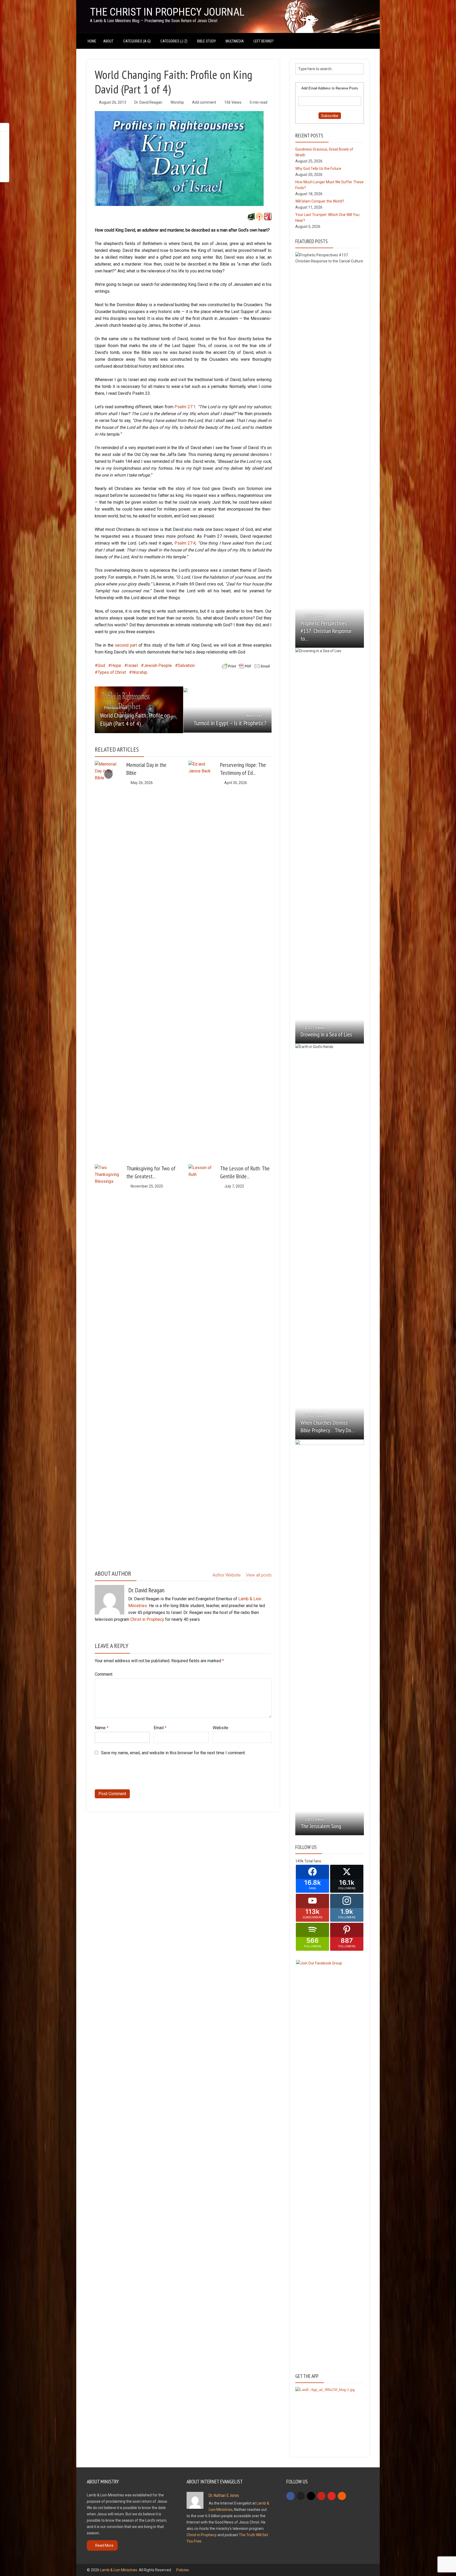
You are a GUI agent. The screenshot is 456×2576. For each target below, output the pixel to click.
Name (102, 1728)
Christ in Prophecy (147, 1619)
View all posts (259, 1575)
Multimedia (235, 41)
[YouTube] (332, 2496)
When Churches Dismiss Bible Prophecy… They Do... (327, 1426)
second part (126, 645)
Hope (116, 665)
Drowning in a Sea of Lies (326, 1034)
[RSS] (342, 2496)
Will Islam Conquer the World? (320, 201)
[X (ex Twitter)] (301, 2496)
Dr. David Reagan (148, 102)
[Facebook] (290, 2496)
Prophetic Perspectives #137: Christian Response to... (326, 631)
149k (299, 1861)
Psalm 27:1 (185, 407)
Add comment (204, 102)
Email (160, 1728)
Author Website (227, 1575)
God (101, 665)
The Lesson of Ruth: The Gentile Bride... (245, 1172)
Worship (177, 102)
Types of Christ (112, 672)
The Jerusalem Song (321, 1826)
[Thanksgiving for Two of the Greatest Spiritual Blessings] (108, 1362)
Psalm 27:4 (185, 543)
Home (92, 41)
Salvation (186, 665)
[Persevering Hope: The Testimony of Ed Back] (202, 959)
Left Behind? (264, 41)
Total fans (313, 1861)
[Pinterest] (321, 2496)
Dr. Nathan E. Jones (224, 2495)
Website (220, 1728)
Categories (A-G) (137, 41)
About (108, 41)
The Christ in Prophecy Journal (167, 12)
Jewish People (158, 665)
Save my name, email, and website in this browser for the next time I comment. (173, 1753)
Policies (183, 2570)
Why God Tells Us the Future (318, 169)
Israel (132, 665)
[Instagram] (311, 2496)
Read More (104, 2545)
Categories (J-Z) (174, 41)
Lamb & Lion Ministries (119, 2570)
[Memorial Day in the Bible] (108, 774)
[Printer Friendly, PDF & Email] (246, 666)
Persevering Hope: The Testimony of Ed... (243, 769)
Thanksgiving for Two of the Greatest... (151, 1172)
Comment (104, 1674)
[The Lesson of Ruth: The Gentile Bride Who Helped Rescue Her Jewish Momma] (202, 1362)
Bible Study (206, 41)
